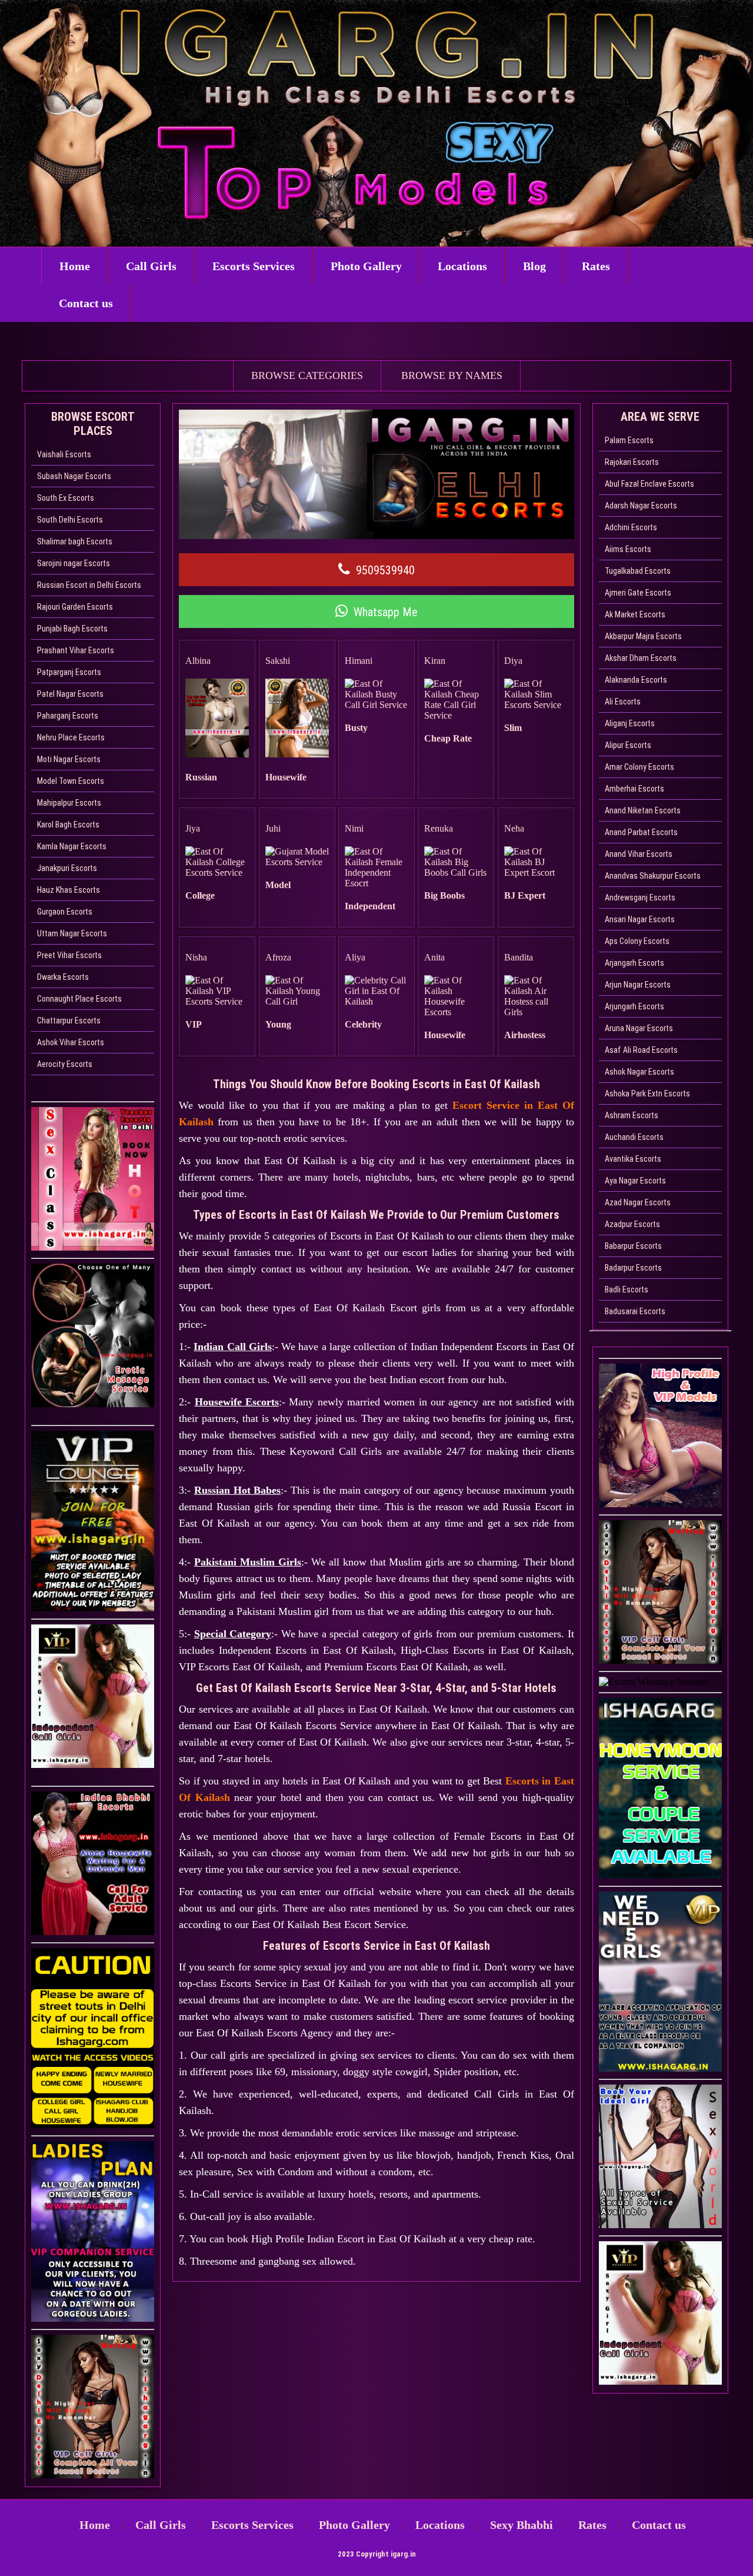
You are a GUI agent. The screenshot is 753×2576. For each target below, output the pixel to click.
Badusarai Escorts (635, 1311)
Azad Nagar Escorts (638, 1202)
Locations (462, 266)
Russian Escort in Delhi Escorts (89, 585)
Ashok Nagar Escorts (639, 1072)
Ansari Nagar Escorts (640, 919)
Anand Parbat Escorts (641, 832)
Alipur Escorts (628, 745)
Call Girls (151, 266)
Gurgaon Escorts (65, 912)
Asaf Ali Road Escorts (641, 1050)
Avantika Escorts (633, 1159)
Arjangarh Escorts (634, 963)
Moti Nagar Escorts (69, 759)
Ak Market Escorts (635, 614)
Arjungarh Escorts (634, 1006)
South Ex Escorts (66, 498)
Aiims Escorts (628, 549)
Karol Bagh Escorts (68, 825)
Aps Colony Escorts (637, 941)
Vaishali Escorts (64, 454)
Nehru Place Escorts (71, 737)
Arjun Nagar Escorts (638, 985)
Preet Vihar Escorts (69, 955)
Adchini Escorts (631, 527)
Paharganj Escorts (68, 716)
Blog (534, 266)
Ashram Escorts (632, 1115)
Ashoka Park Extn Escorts (647, 1093)
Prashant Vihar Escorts (76, 650)
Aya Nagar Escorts (635, 1181)
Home (75, 266)
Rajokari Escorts (632, 462)
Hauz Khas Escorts (69, 890)
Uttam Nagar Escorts (72, 933)
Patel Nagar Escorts (70, 694)
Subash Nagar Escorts (74, 476)
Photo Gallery (366, 266)
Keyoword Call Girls (336, 1451)
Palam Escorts (629, 440)
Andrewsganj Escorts (640, 898)
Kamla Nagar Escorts (72, 846)
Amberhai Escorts (634, 789)
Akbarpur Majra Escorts (643, 636)
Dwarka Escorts (63, 977)
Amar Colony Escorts (639, 767)
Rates (596, 266)
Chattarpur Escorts (69, 1021)
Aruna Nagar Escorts (639, 1028)
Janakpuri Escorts (67, 868)
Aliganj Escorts (630, 723)
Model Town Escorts (71, 781)
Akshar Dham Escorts (641, 658)
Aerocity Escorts (65, 1064)
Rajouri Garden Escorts (75, 607)
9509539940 (385, 570)
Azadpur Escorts (632, 1224)
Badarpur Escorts (633, 1268)
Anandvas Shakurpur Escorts (653, 876)
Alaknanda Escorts (636, 680)
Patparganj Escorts (69, 672)
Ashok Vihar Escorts (71, 1042)
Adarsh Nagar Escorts (641, 506)
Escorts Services (254, 266)
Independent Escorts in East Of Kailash (306, 1650)
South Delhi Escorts (70, 520)
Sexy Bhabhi (522, 2525)
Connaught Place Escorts (79, 999)
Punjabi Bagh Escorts (72, 629)
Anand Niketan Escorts (643, 810)
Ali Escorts (623, 702)
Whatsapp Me (386, 612)
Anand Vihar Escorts (639, 854)
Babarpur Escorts (633, 1246)
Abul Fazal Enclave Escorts (649, 484)
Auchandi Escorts (634, 1137)
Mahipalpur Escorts (69, 803)
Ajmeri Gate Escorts (638, 593)
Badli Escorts (627, 1289)
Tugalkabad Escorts (638, 571)
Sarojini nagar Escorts (74, 563)
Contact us (86, 303)
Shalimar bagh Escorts (75, 541)
